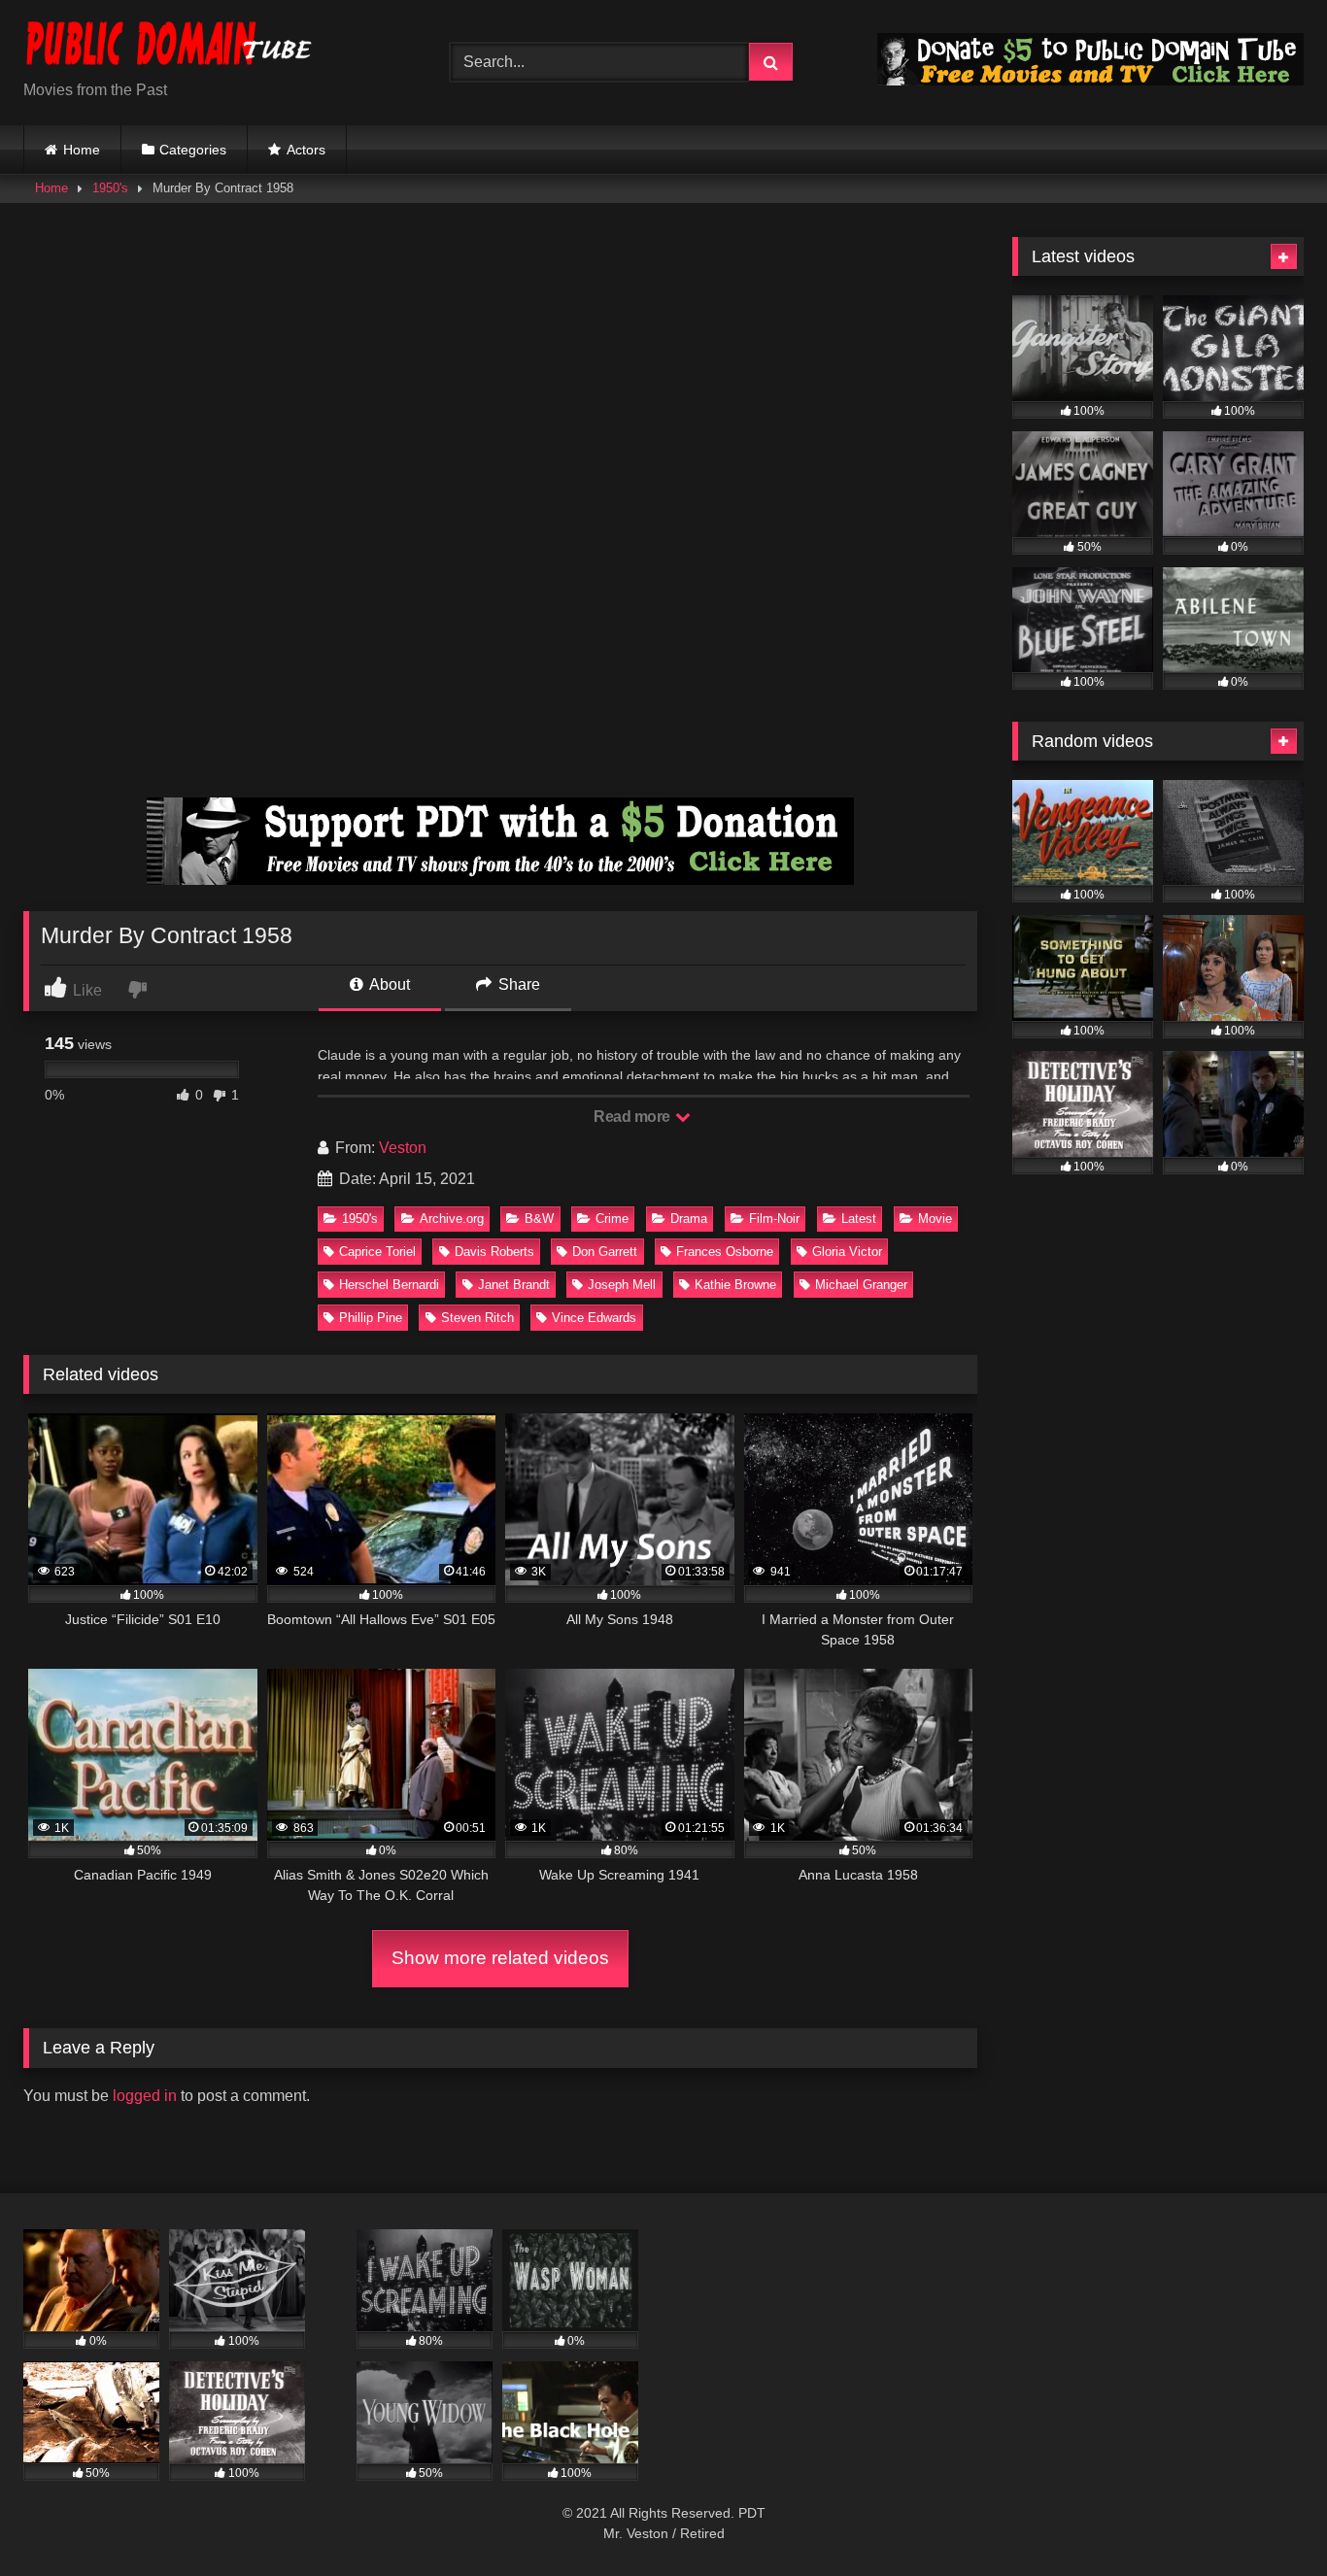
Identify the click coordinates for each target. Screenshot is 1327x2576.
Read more (633, 1117)
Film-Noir (774, 1219)
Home (82, 150)
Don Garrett (605, 1252)
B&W (539, 1219)
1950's (110, 188)
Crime (612, 1219)
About (388, 984)
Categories (193, 150)
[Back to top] (1267, 2518)
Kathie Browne (735, 1285)
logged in (145, 2096)
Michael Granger (861, 1285)
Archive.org (452, 1219)
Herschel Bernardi (389, 1285)
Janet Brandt (514, 1285)
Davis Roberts (494, 1252)
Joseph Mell (622, 1285)
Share (517, 984)
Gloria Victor (847, 1252)
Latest (859, 1219)
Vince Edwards (594, 1318)
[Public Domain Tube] (169, 47)
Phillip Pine (371, 1318)
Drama (689, 1219)
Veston (403, 1148)
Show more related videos (500, 1958)
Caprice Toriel (377, 1252)
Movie (935, 1219)
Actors (306, 150)
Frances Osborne (725, 1252)
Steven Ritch (477, 1318)
